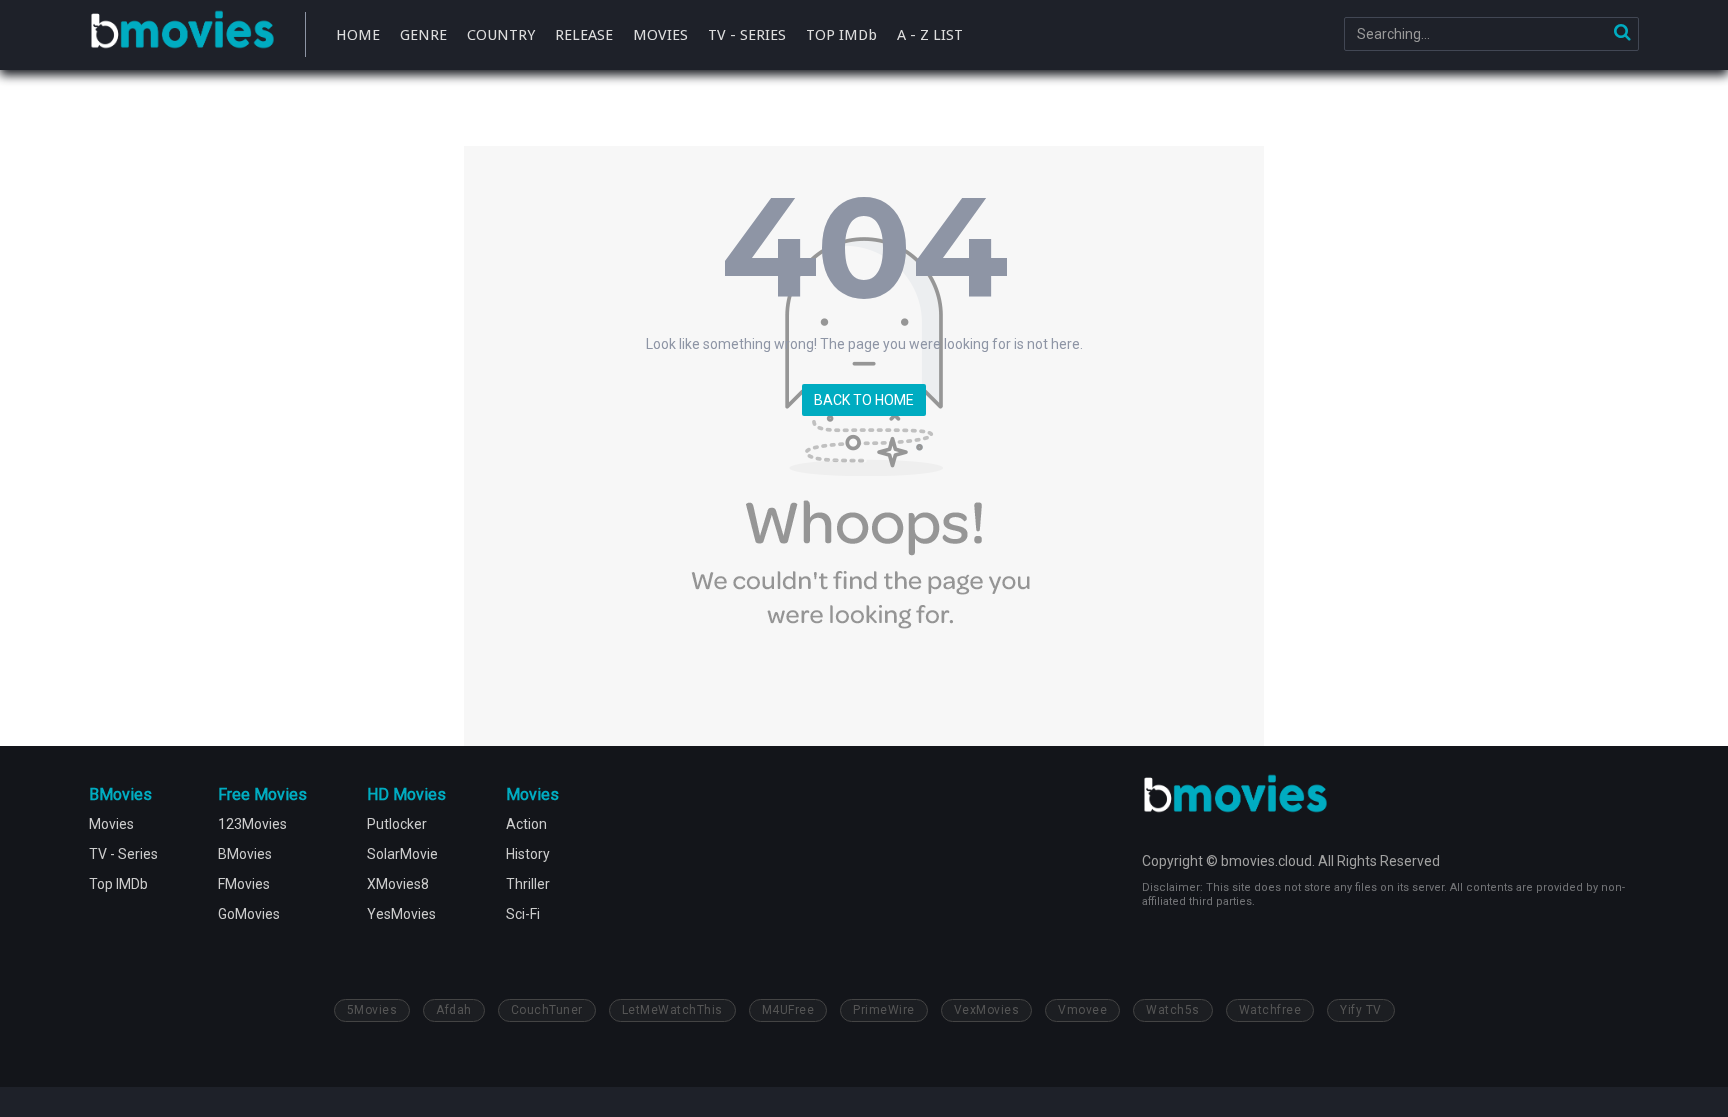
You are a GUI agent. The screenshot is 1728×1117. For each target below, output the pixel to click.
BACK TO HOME (864, 400)
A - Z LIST (930, 35)
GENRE (423, 35)
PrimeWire (884, 1010)
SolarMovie (402, 854)
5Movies (372, 1010)
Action (526, 824)
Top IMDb (118, 884)
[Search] (1622, 34)
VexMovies (987, 1010)
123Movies (252, 824)
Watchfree (1270, 1010)
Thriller (528, 884)
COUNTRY (501, 35)
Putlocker (397, 824)
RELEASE (584, 35)
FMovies (244, 884)
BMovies (182, 31)
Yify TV (1361, 1010)
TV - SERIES (747, 35)
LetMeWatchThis (672, 1010)
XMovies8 (398, 884)
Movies (111, 824)
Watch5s (1173, 1010)
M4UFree (788, 1010)
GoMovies (249, 914)
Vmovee (1082, 1010)
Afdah (454, 1010)
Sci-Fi (523, 914)
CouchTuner (547, 1010)
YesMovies (401, 914)
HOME (358, 35)
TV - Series (123, 854)
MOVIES (660, 35)
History (528, 854)
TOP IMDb (841, 35)
